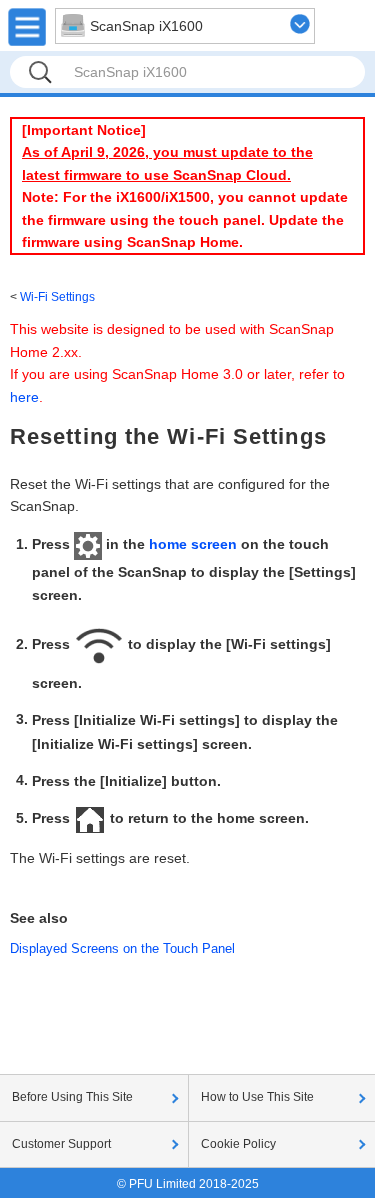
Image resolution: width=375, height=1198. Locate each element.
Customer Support (61, 1144)
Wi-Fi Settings (57, 297)
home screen (193, 544)
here (24, 397)
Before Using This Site (72, 1097)
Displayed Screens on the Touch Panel (122, 948)
